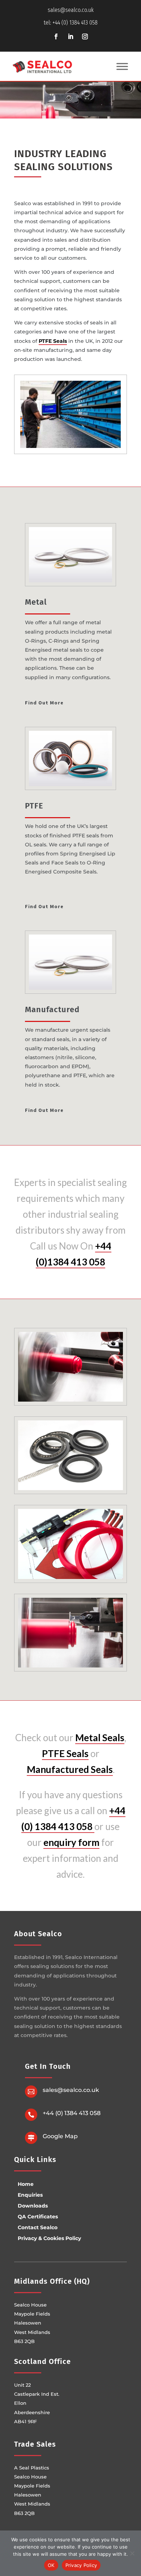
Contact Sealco (38, 2227)
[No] (132, 2553)
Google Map (60, 2136)
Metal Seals (100, 1738)
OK (51, 2565)
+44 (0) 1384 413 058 (72, 2113)
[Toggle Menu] (122, 67)
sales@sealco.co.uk (71, 10)
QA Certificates (38, 2217)
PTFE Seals (53, 341)
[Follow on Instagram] (85, 36)
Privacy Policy (81, 2565)
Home (26, 2184)
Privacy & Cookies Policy (49, 2238)
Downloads (33, 2206)
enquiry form (71, 1842)
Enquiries (30, 2195)
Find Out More (44, 703)
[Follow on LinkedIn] (70, 36)
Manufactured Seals (70, 1769)
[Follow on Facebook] (56, 36)
